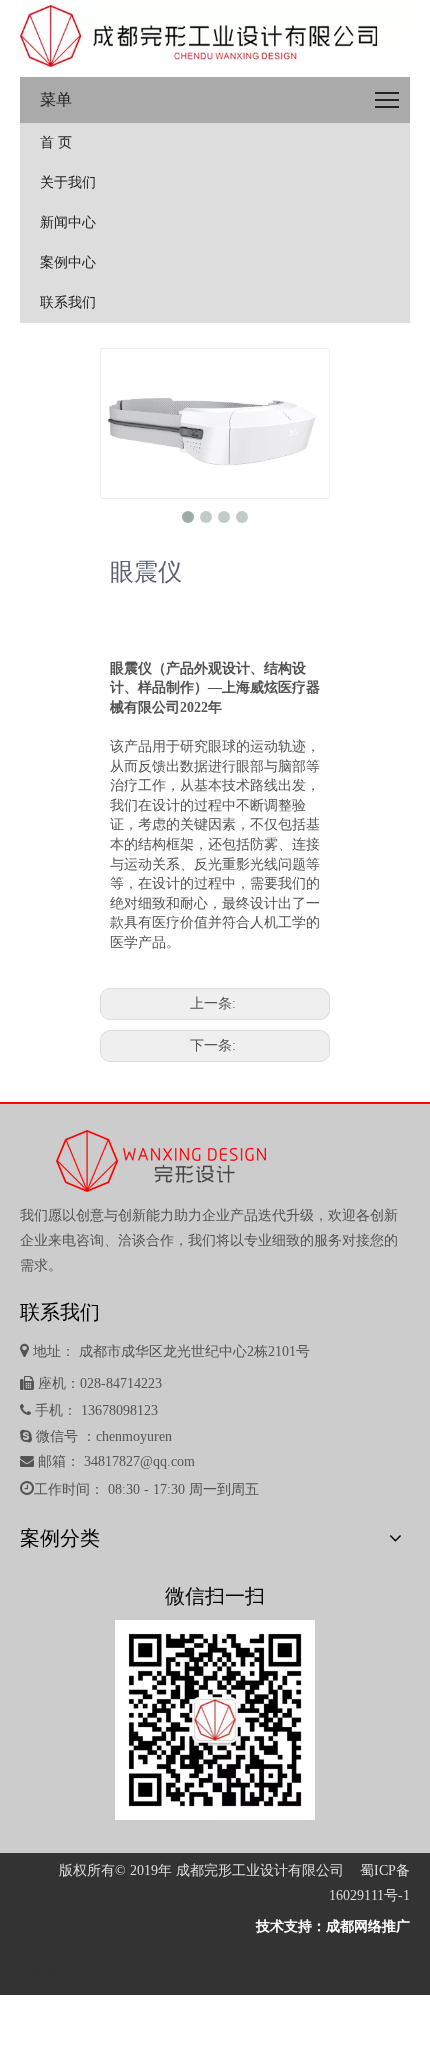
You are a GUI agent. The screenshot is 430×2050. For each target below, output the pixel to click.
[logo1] (215, 36)
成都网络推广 (368, 1926)
